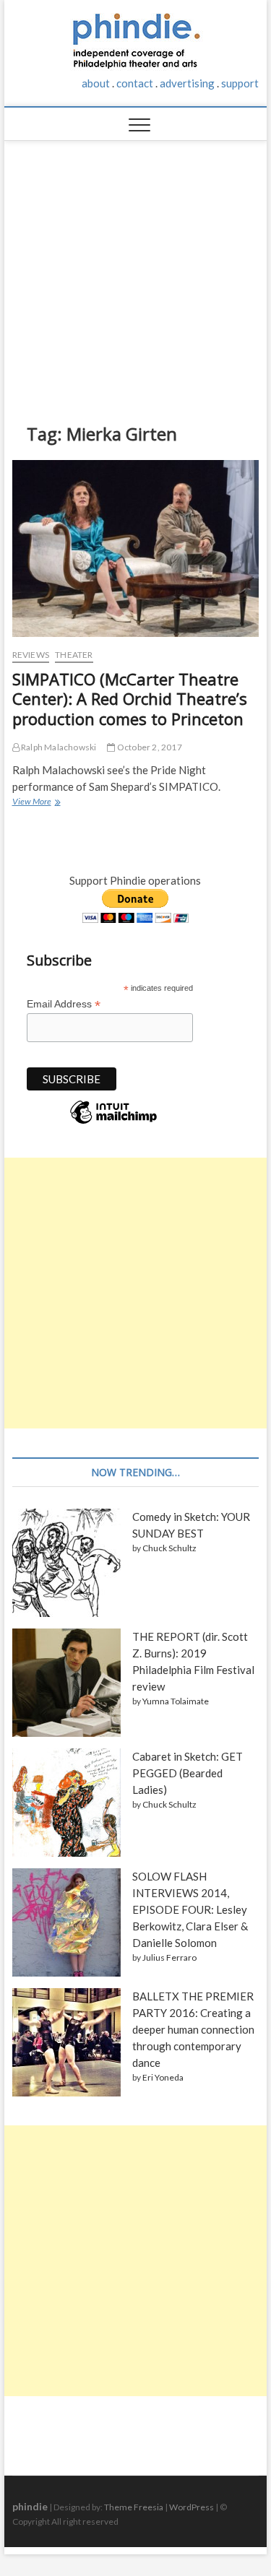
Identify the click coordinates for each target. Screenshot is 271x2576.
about (96, 83)
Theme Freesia (134, 2507)
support (240, 83)
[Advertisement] (136, 271)
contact (135, 83)
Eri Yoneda (163, 2077)
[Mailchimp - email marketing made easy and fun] (113, 1123)
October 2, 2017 (149, 747)
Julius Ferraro (169, 1957)
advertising (187, 83)
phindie (30, 2506)
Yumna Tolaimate (176, 1701)
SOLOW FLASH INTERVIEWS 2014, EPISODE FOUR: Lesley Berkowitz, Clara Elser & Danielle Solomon (190, 1909)
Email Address (64, 1004)
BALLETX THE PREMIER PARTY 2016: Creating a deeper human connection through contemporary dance (193, 2029)
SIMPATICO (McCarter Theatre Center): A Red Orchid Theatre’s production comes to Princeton (130, 699)
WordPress (192, 2507)
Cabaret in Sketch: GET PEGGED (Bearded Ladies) (188, 1773)
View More (35, 803)
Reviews (31, 655)
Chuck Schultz (169, 1548)
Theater (74, 655)
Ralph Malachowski (58, 747)
